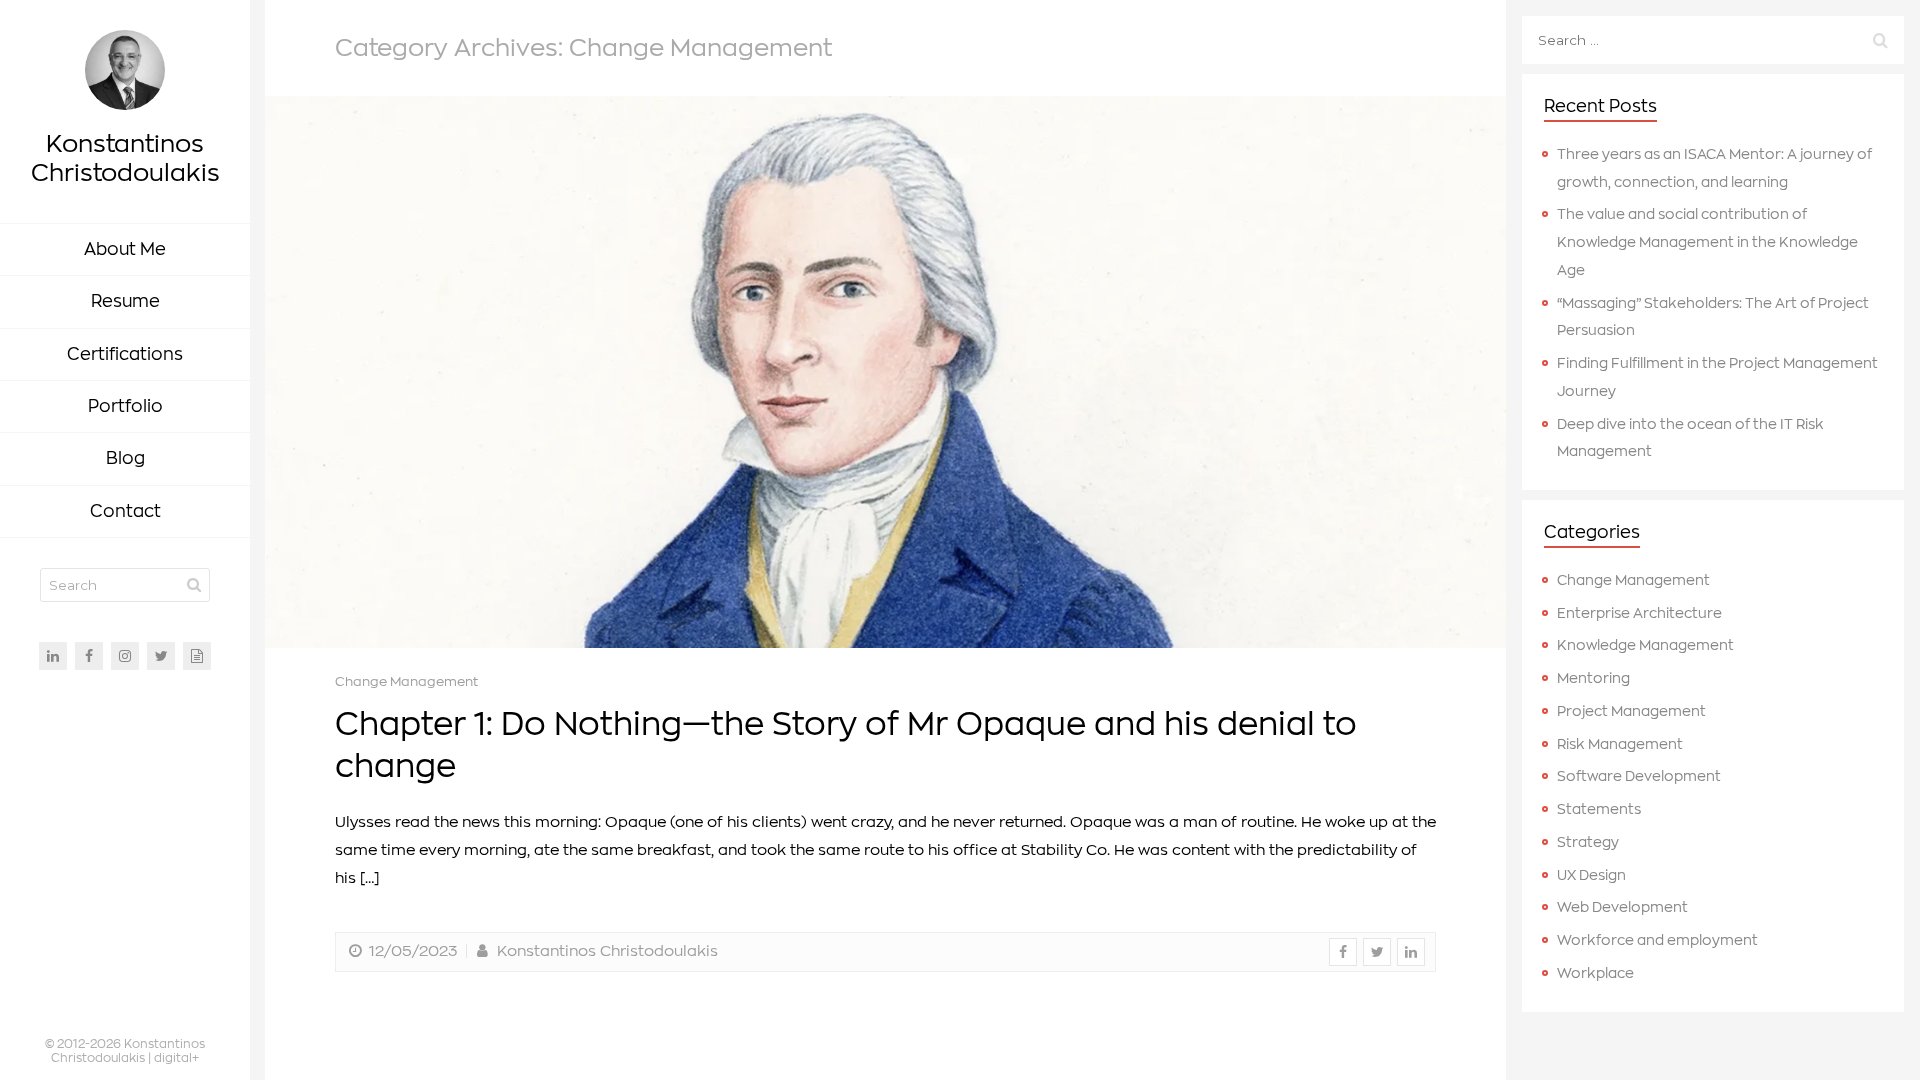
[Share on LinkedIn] (1411, 952)
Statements (1599, 809)
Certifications (125, 354)
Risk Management (1620, 744)
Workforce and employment (1657, 940)
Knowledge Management (1645, 645)
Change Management (406, 681)
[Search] (194, 585)
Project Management (1631, 711)
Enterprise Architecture (1639, 613)
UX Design (1591, 875)
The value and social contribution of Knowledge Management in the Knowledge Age (1707, 242)
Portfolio (125, 406)
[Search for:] (1713, 40)
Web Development (1622, 907)
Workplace (1595, 973)
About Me (125, 249)
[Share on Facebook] (1343, 952)
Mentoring (1593, 678)
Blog (125, 458)
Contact (125, 511)
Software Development (1639, 776)
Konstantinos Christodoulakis (605, 951)
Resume (125, 301)
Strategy (1588, 842)
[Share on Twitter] (1377, 952)
